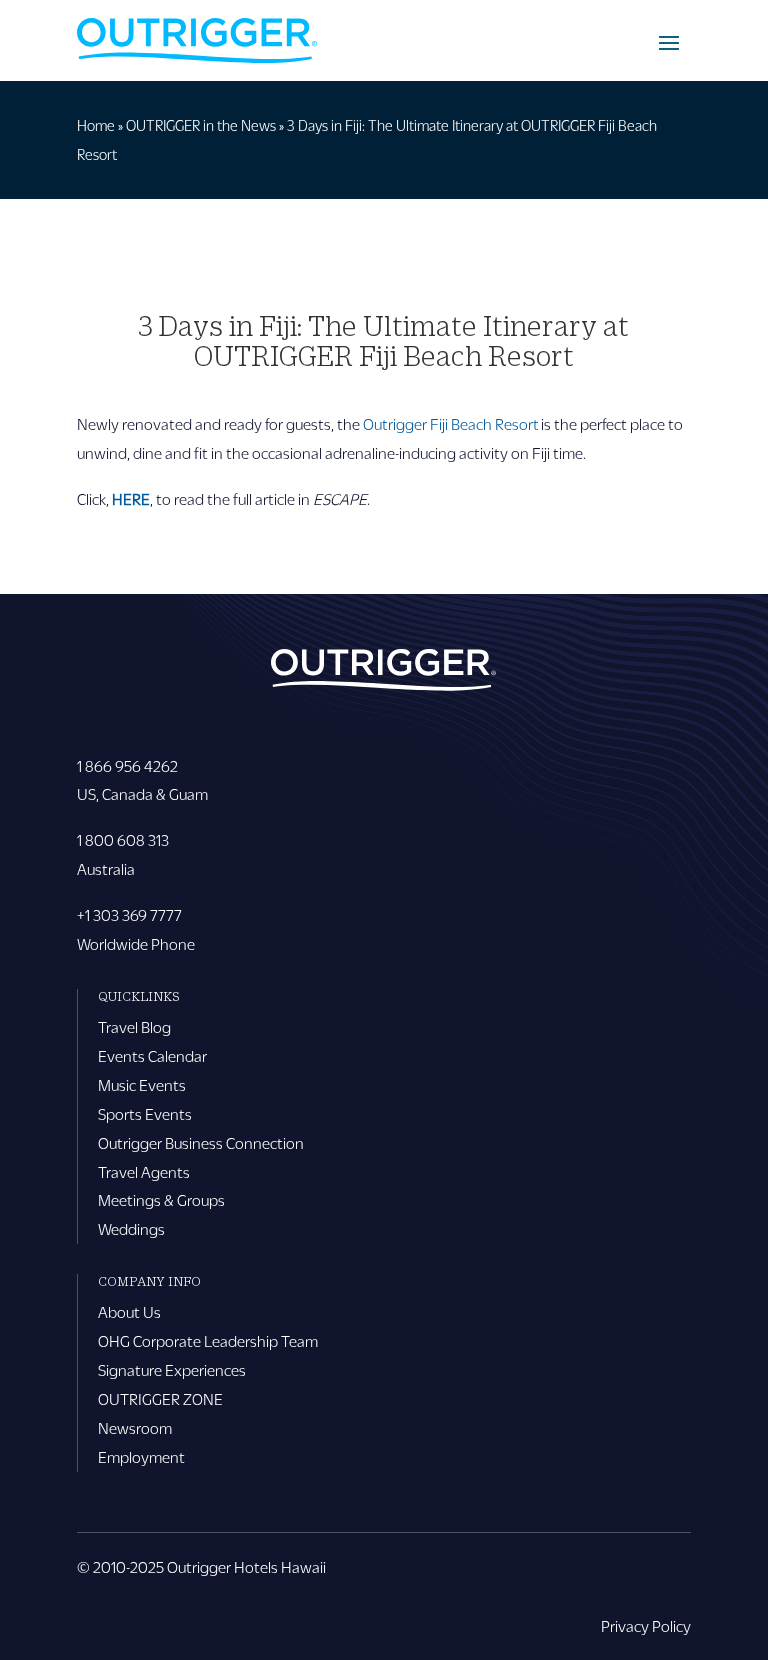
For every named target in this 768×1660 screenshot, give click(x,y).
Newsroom (135, 1427)
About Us (129, 1311)
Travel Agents (144, 1171)
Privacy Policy (646, 1625)
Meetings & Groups (161, 1199)
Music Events (142, 1084)
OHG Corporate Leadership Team (208, 1340)
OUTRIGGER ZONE (160, 1398)
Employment (141, 1456)
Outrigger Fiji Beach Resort (451, 423)
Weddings (131, 1228)
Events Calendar (152, 1055)
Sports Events (145, 1113)
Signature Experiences (172, 1369)
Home (96, 125)
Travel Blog (134, 1026)
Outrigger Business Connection (201, 1142)
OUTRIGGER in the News (201, 125)
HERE (131, 498)
